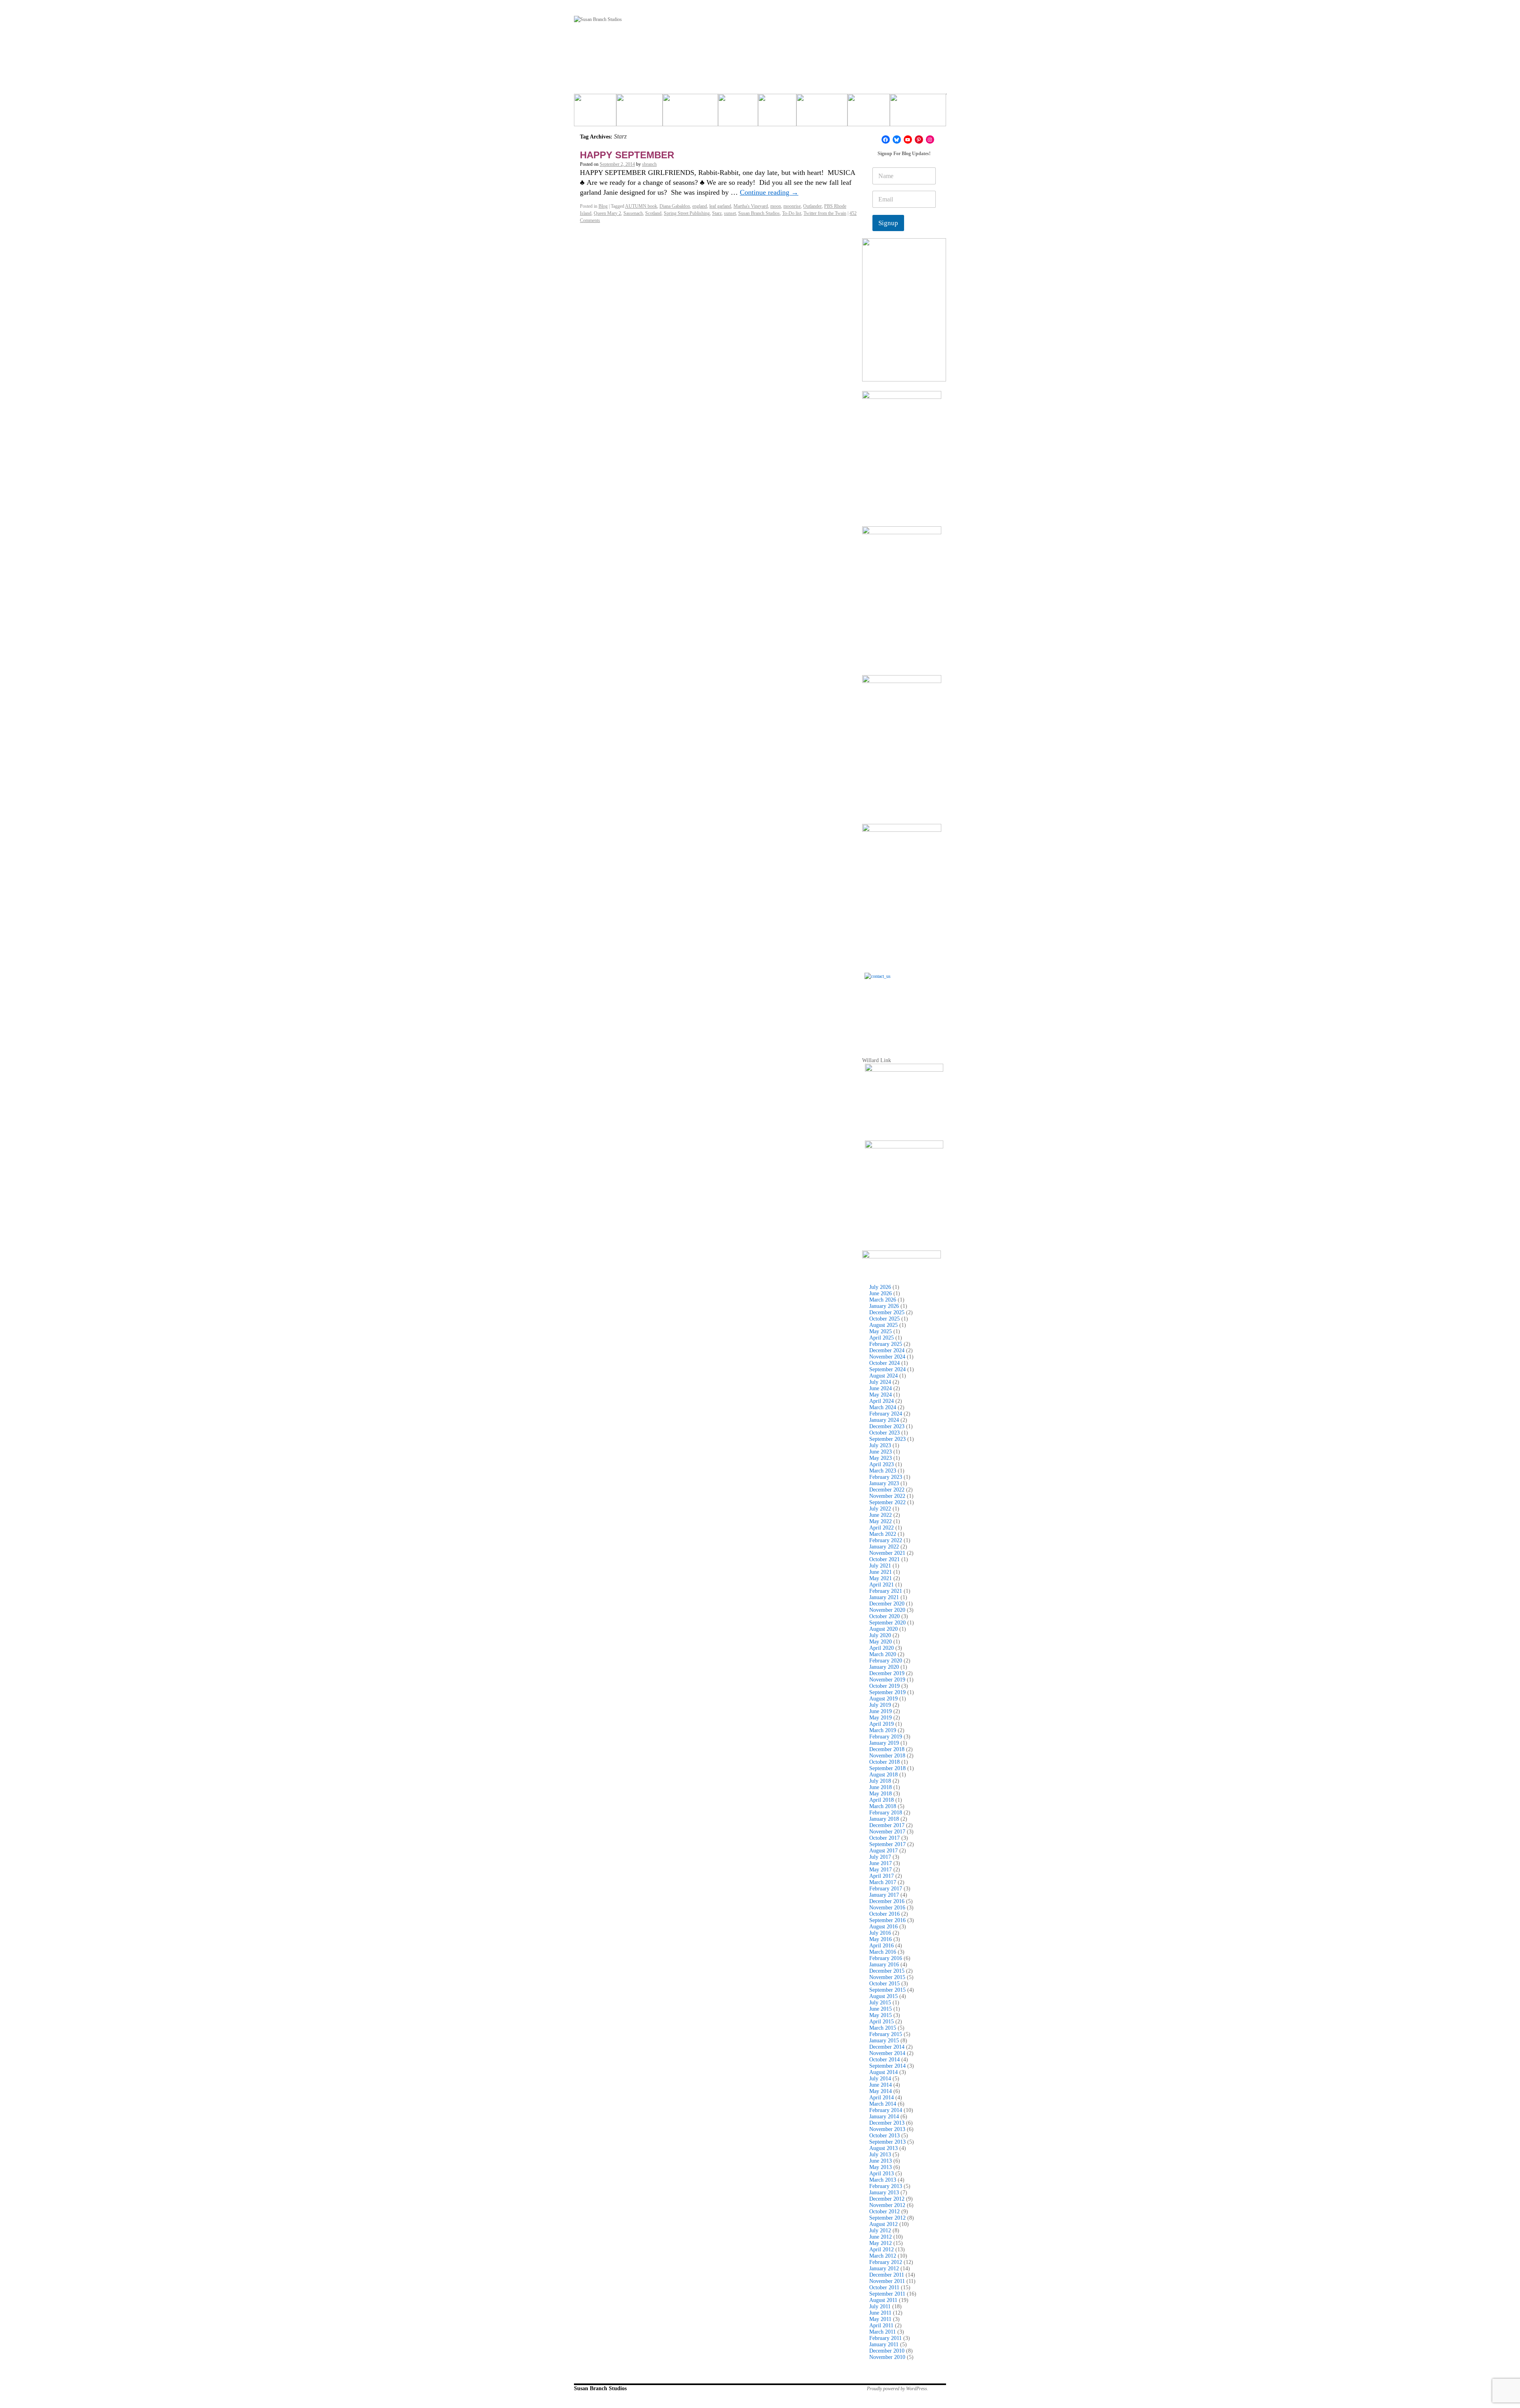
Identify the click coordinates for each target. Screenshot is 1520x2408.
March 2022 (883, 1534)
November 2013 (887, 2129)
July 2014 (880, 2079)
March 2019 (883, 1730)
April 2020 (882, 1648)
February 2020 (886, 1661)
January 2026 (884, 1306)
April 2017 (882, 1876)
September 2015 (887, 1990)
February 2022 (886, 1540)
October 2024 (884, 1363)
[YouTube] (908, 139)
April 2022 (882, 1528)
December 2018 (887, 1749)
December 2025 (887, 1312)
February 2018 (886, 1813)
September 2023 (887, 1439)
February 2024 (886, 1414)
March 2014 (883, 2104)
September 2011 (887, 2294)
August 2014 (883, 2072)
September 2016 (887, 1920)
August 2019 (883, 1699)
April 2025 (882, 1338)
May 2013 (881, 2167)
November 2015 (887, 1977)
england (700, 206)
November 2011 (887, 2281)
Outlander (812, 206)
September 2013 (887, 2142)
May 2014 (881, 2091)
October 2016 (884, 1914)
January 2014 (884, 2117)
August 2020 (883, 1629)
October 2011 (884, 2288)
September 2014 (887, 2066)
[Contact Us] (904, 1012)
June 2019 (881, 1711)
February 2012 (886, 2262)
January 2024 (884, 1420)
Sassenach (633, 213)
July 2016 (880, 1933)
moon (776, 206)
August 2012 (883, 2224)
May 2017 (881, 1870)
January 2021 (884, 1597)
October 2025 (884, 1319)
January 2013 (884, 2193)
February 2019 (886, 1737)
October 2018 (884, 1762)
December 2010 (887, 2351)
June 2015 (881, 2009)
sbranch (649, 164)
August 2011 (883, 2300)
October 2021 (884, 1559)
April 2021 (882, 1585)
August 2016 (883, 1927)
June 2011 (880, 2313)
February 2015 (886, 2034)
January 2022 (884, 1547)
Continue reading (769, 192)
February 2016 (886, 1958)
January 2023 (884, 1483)
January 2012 (884, 2269)
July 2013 (880, 2155)
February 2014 (886, 2110)
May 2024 (881, 1395)
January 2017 (884, 1895)
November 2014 (887, 2053)
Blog (603, 206)
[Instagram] (930, 139)
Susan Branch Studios (759, 213)
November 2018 (887, 1756)
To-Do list (792, 213)
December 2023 (887, 1426)
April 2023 (882, 1464)
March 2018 (883, 1806)
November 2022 (887, 1496)
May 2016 (881, 1939)
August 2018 (883, 1775)
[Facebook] (886, 139)
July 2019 (880, 1705)
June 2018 (881, 1787)
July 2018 (880, 1781)
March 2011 (883, 2332)
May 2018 (881, 1794)
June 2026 (881, 1293)
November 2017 (887, 1832)
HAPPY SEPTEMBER (627, 155)
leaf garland (720, 206)
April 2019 (882, 1724)
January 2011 (884, 2344)
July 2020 (880, 1635)
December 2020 (887, 1604)
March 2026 (883, 1300)
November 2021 (887, 1553)
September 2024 (887, 1369)
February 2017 (886, 1889)
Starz (717, 213)
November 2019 (887, 1680)
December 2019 (887, 1673)
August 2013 (883, 2148)
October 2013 (884, 2136)
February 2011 (885, 2338)
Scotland (653, 213)
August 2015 (883, 1996)
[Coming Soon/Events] (918, 113)
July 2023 (880, 1445)
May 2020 (881, 1642)
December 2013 (887, 2123)
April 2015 (882, 2022)
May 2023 (881, 1458)
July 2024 (880, 1382)
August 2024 (883, 1376)
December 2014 (887, 2047)
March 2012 (883, 2256)
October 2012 (884, 2212)
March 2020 (883, 1654)
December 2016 (887, 1901)
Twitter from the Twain (825, 213)
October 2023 (884, 1433)
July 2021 (880, 1566)
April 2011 (881, 2325)
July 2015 (880, 2003)
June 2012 (881, 2237)
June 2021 (881, 1572)
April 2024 (882, 1401)
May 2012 (881, 2243)
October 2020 (884, 1616)
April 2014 (882, 2098)
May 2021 (881, 1578)
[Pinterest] (919, 139)
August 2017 (883, 1851)
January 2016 (884, 1965)
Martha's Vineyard (751, 206)
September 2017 (887, 1844)
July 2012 (880, 2231)
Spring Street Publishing (687, 213)
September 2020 (887, 1623)
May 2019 (881, 1718)
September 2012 (887, 2218)
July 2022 (880, 1509)
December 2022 (887, 1490)
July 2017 (880, 1857)
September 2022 (887, 1502)
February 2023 (886, 1477)
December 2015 (887, 1971)
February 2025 (886, 1344)
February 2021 (886, 1591)
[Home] (595, 113)
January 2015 (884, 2041)
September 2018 (887, 1768)
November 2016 (887, 1908)
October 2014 (884, 2060)
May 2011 (880, 2319)
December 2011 (887, 2275)
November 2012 (887, 2205)
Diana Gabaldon (675, 206)
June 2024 (881, 1388)
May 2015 (881, 2015)
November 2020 (887, 1610)
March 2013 (883, 2180)
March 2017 (883, 1882)
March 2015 (883, 2028)
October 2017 (884, 1838)
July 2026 (880, 1287)
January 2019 (884, 1743)
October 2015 (884, 1984)
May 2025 (881, 1331)
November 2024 (887, 1357)
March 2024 (883, 1407)
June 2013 (881, 2161)
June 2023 (881, 1452)
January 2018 (884, 1819)
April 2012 (882, 2250)
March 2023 (883, 1471)
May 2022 (881, 1521)
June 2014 (881, 2085)
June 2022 (881, 1515)
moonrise (792, 206)
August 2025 (883, 1325)
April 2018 (882, 1800)
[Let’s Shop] (738, 113)
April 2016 (882, 1946)
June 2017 (881, 1863)
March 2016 (883, 1952)
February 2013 (886, 2186)
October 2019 (884, 1686)
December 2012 (887, 2199)
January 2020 (884, 1667)
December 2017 (887, 1825)
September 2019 (887, 1692)
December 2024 (887, 1350)
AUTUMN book (641, 206)
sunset (730, 213)
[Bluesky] (897, 139)
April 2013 (882, 2174)
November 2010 (887, 2357)
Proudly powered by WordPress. (898, 2389)
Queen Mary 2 (607, 213)
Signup (888, 223)
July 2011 (880, 2306)
